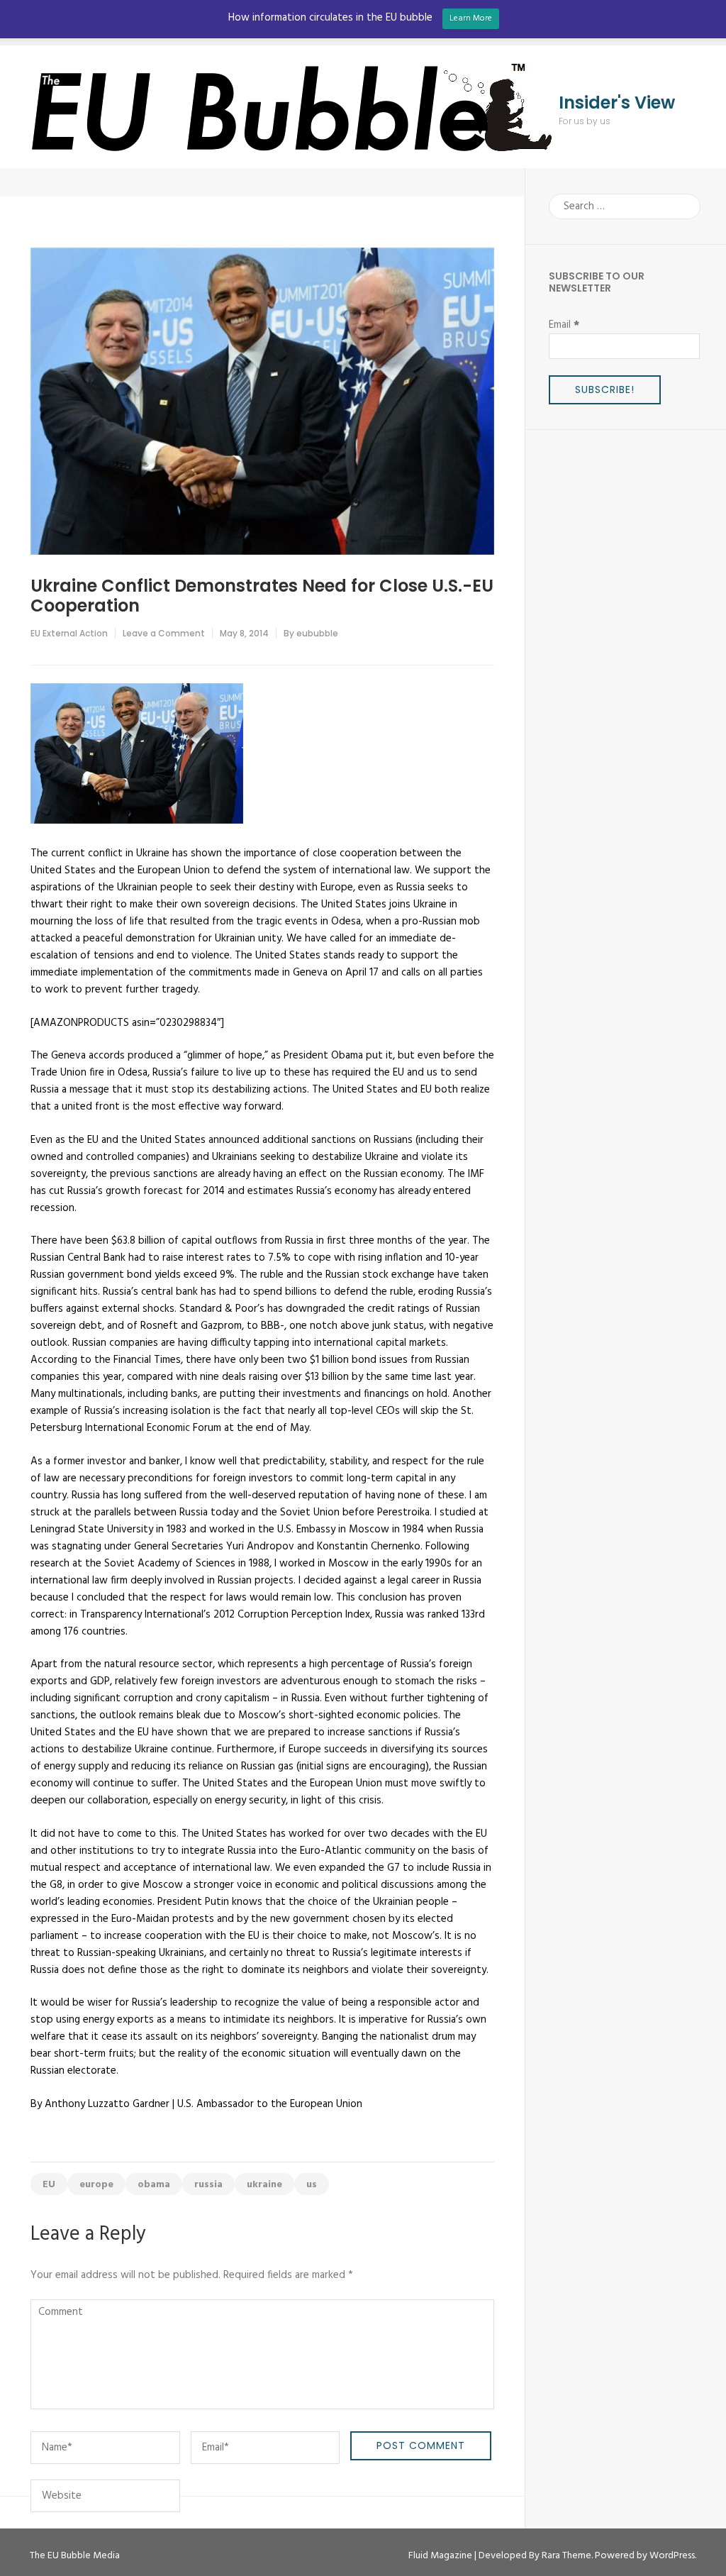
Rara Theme (566, 2556)
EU (49, 2185)
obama (154, 2185)
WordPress (672, 2556)
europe (96, 2185)
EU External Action (69, 633)
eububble (317, 633)
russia (208, 2185)
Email (564, 325)
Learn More (471, 18)
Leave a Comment (164, 633)
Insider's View (617, 103)
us (312, 2185)
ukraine (264, 2185)
